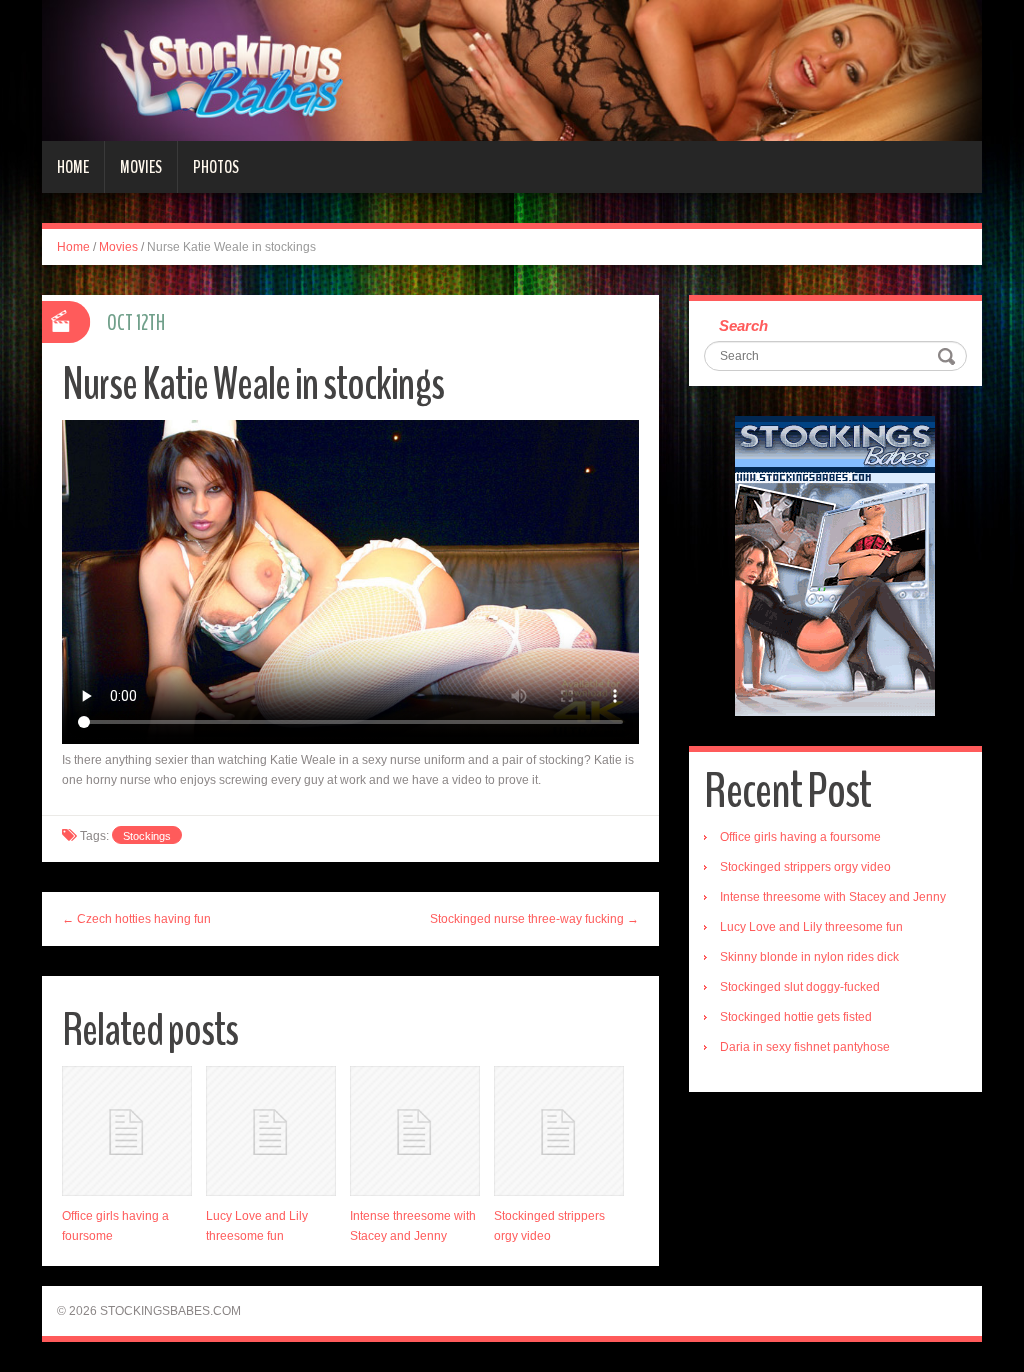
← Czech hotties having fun (136, 919)
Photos (216, 167)
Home (73, 167)
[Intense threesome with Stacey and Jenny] (415, 1131)
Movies (141, 167)
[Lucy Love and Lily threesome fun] (271, 1131)
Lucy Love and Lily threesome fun (811, 927)
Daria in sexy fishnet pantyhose (805, 1047)
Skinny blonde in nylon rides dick (809, 957)
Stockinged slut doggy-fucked (800, 987)
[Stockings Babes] (512, 70)
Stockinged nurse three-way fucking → (534, 919)
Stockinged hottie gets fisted (796, 1017)
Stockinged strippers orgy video (805, 867)
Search (743, 325)
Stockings (147, 836)
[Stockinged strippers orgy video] (559, 1131)
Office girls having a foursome (800, 837)
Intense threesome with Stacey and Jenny (833, 897)
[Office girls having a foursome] (127, 1131)
